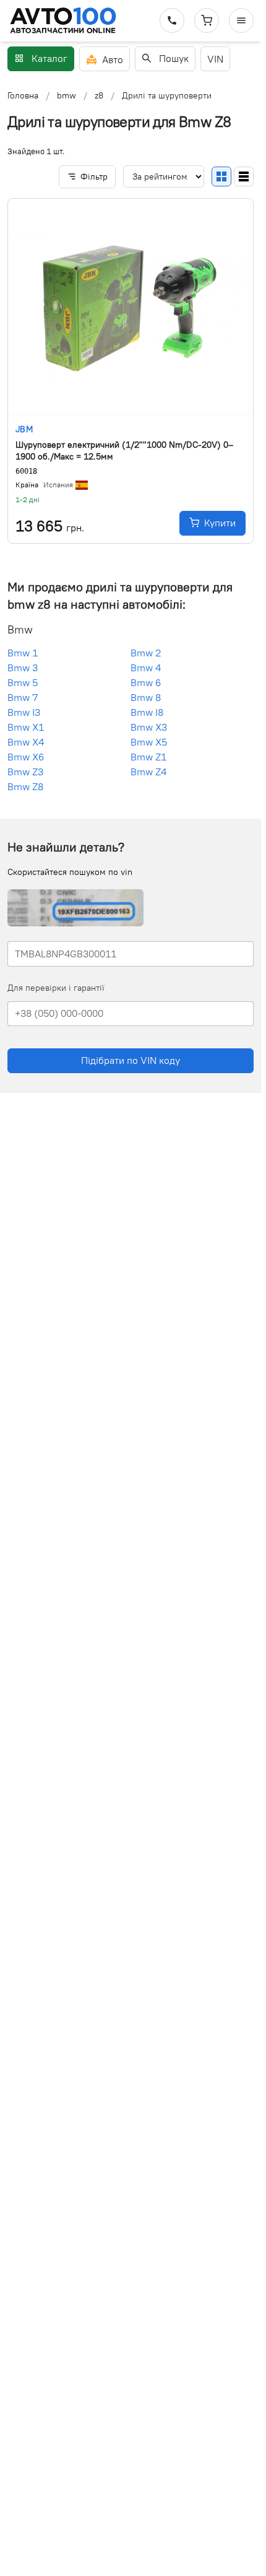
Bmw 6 (146, 682)
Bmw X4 (26, 742)
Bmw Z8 (25, 786)
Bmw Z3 (25, 772)
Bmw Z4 (148, 772)
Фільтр (94, 176)
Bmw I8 (147, 712)
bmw (66, 95)
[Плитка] (221, 176)
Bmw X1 (26, 727)
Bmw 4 (146, 668)
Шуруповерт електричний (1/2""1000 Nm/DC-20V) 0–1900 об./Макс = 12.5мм (124, 450)
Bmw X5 (149, 742)
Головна (23, 95)
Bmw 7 (23, 697)
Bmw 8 (146, 697)
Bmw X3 (149, 727)
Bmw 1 (23, 653)
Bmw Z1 (148, 757)
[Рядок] (244, 176)
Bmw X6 (26, 757)
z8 (99, 95)
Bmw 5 (23, 682)
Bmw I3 (24, 712)
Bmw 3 (23, 668)
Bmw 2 (146, 653)
